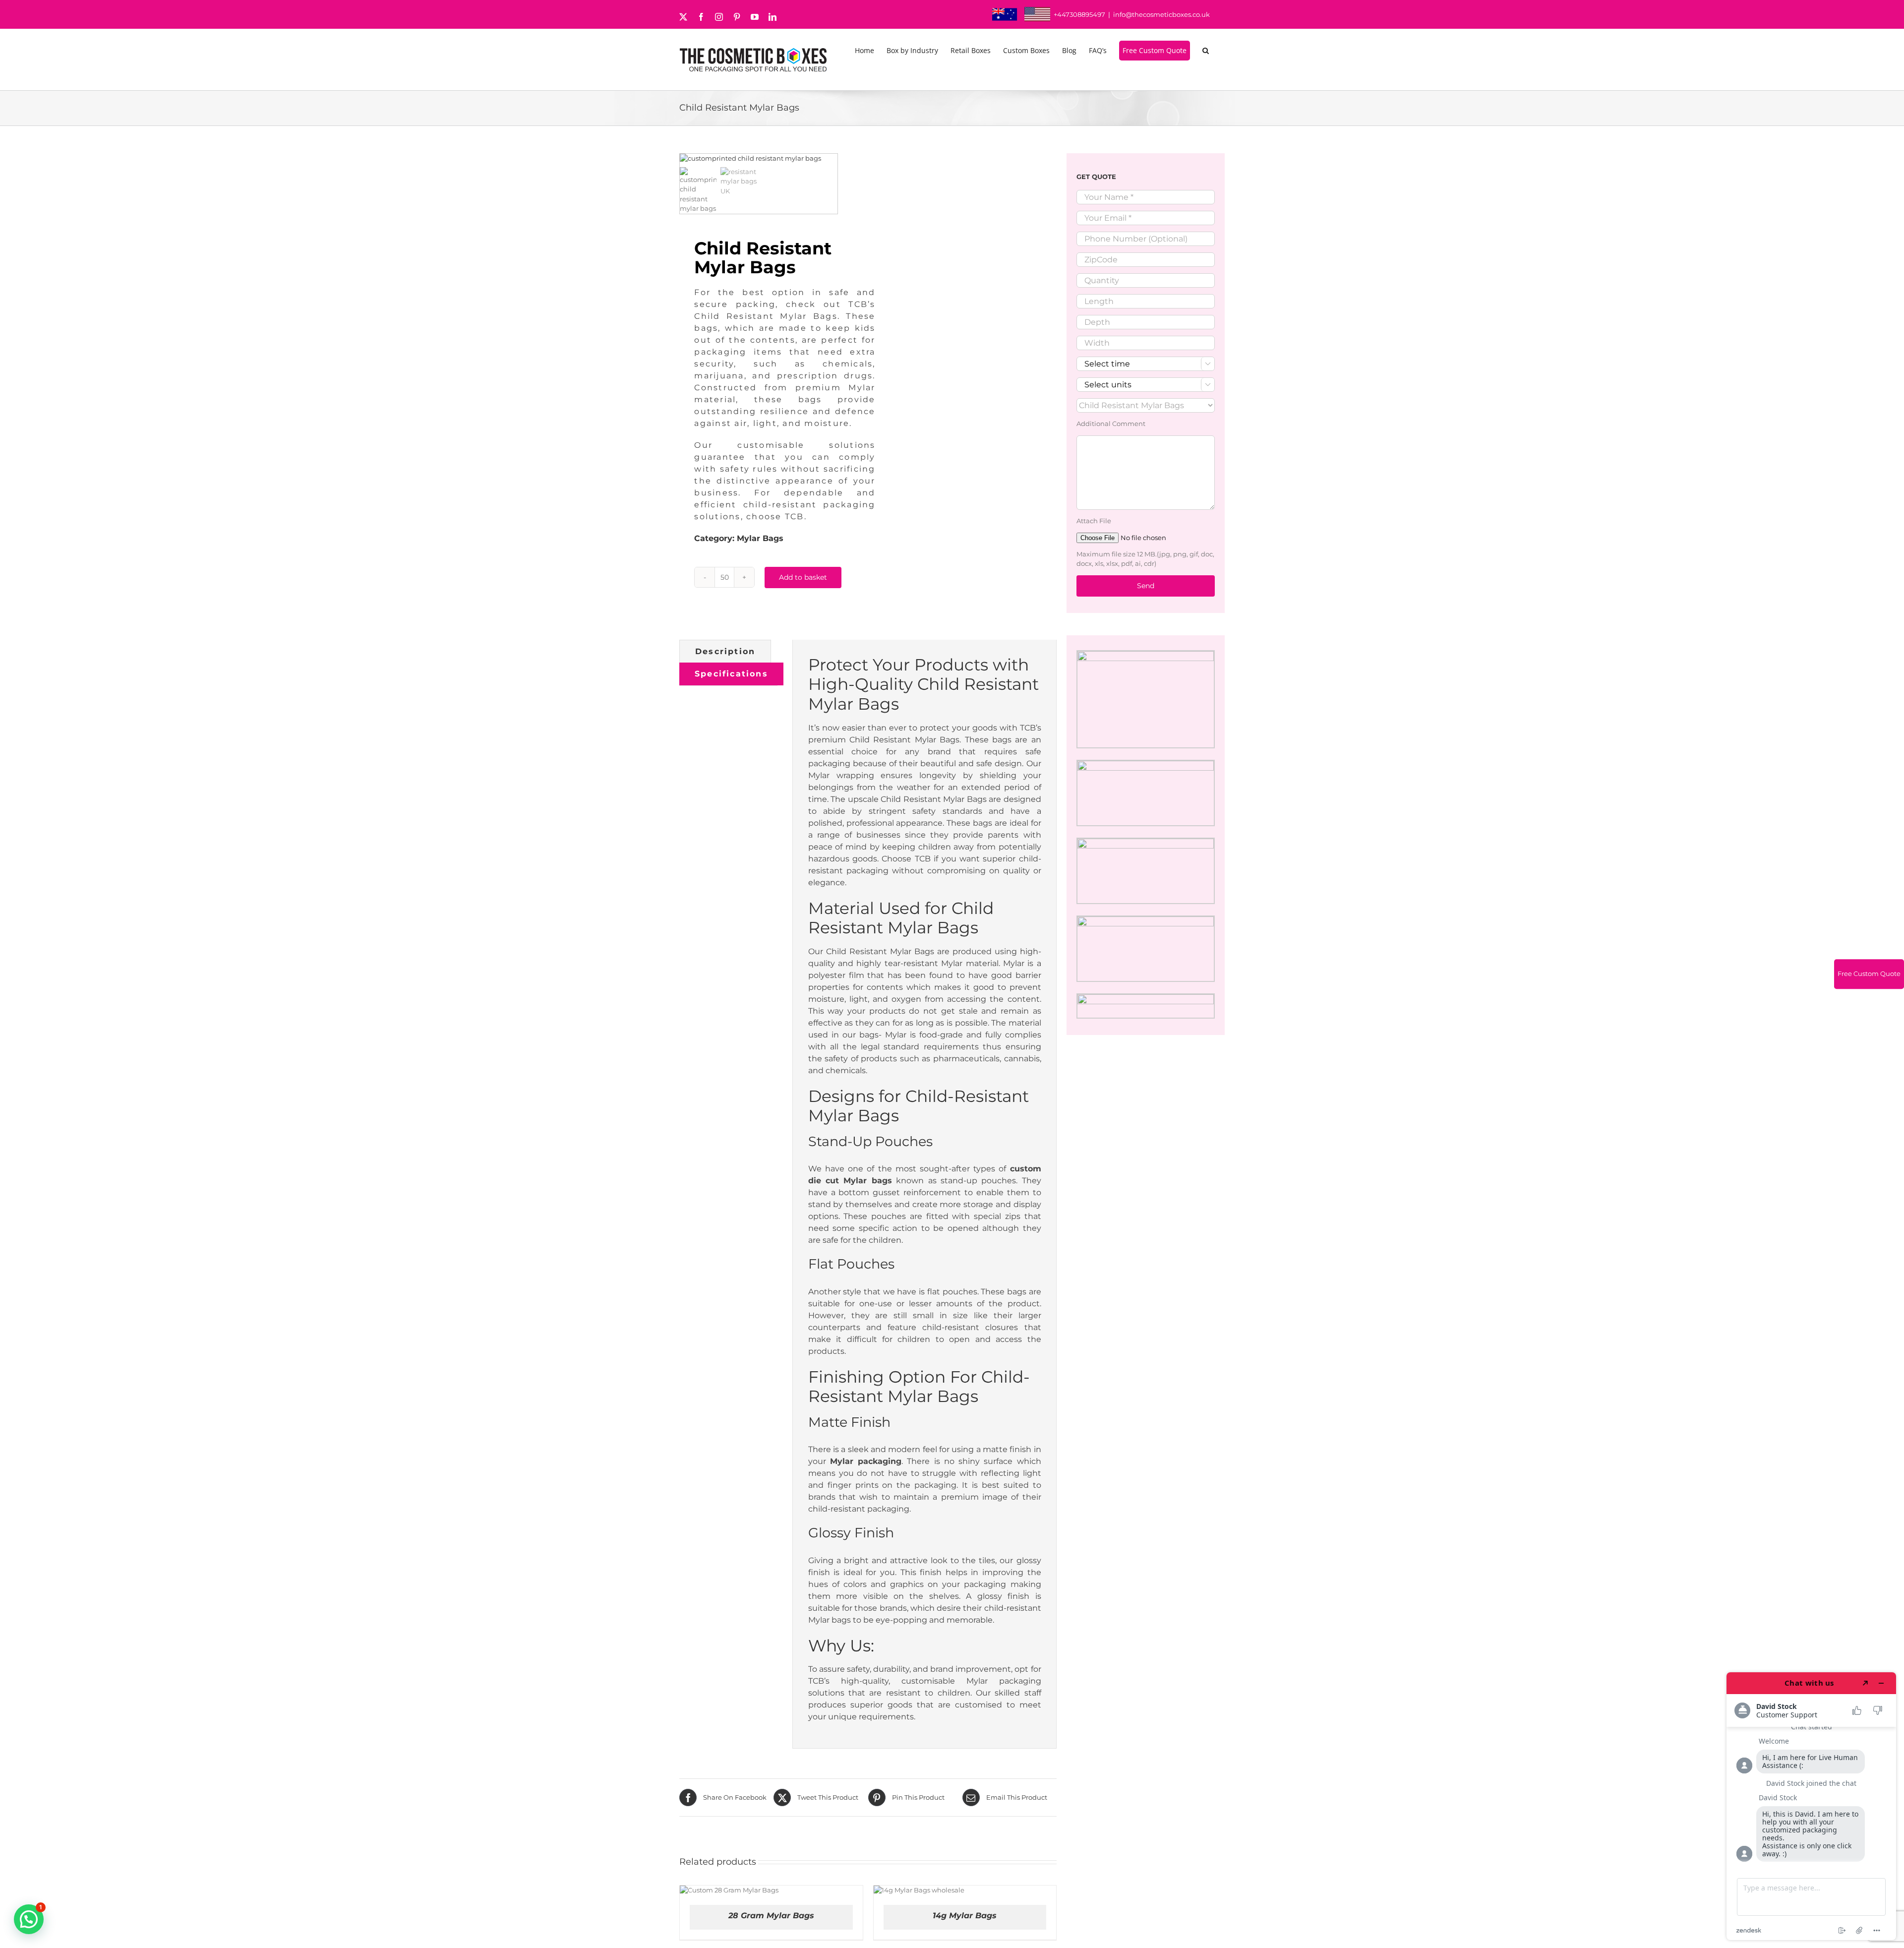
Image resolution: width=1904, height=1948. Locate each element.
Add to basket (803, 577)
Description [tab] (725, 651)
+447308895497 (1079, 14)
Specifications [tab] (731, 674)
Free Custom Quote (1869, 974)
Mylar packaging (866, 1461)
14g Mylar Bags (965, 1916)
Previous (687, 159)
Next (831, 159)
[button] (1207, 51)
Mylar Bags (760, 538)
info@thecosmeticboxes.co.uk (1161, 14)
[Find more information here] (1811, 1806)
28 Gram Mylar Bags (771, 1916)
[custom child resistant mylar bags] (759, 159)
